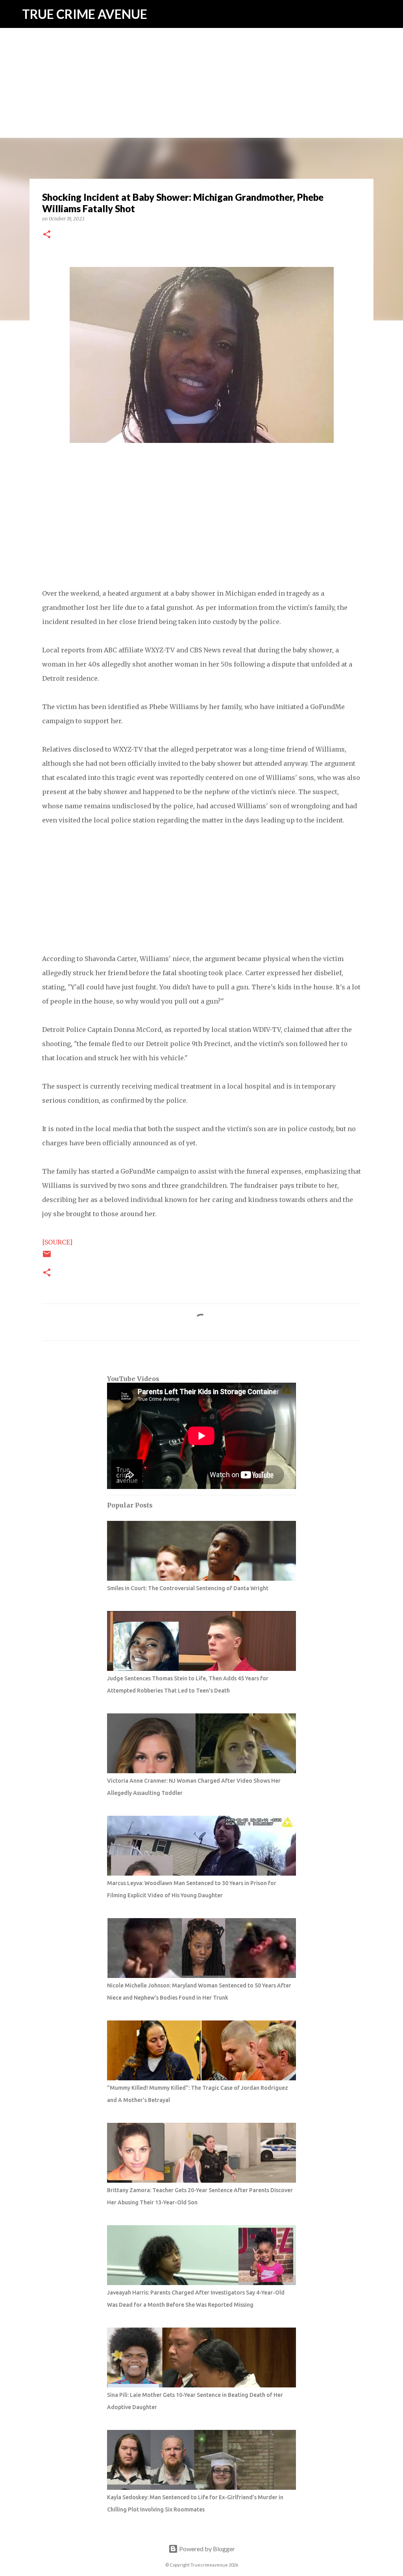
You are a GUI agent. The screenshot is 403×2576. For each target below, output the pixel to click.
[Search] (392, 14)
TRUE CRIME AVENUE (85, 14)
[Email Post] (47, 1257)
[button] (47, 235)
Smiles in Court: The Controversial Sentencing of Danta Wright (188, 1588)
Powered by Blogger (206, 2549)
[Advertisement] (201, 55)
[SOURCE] (57, 1242)
